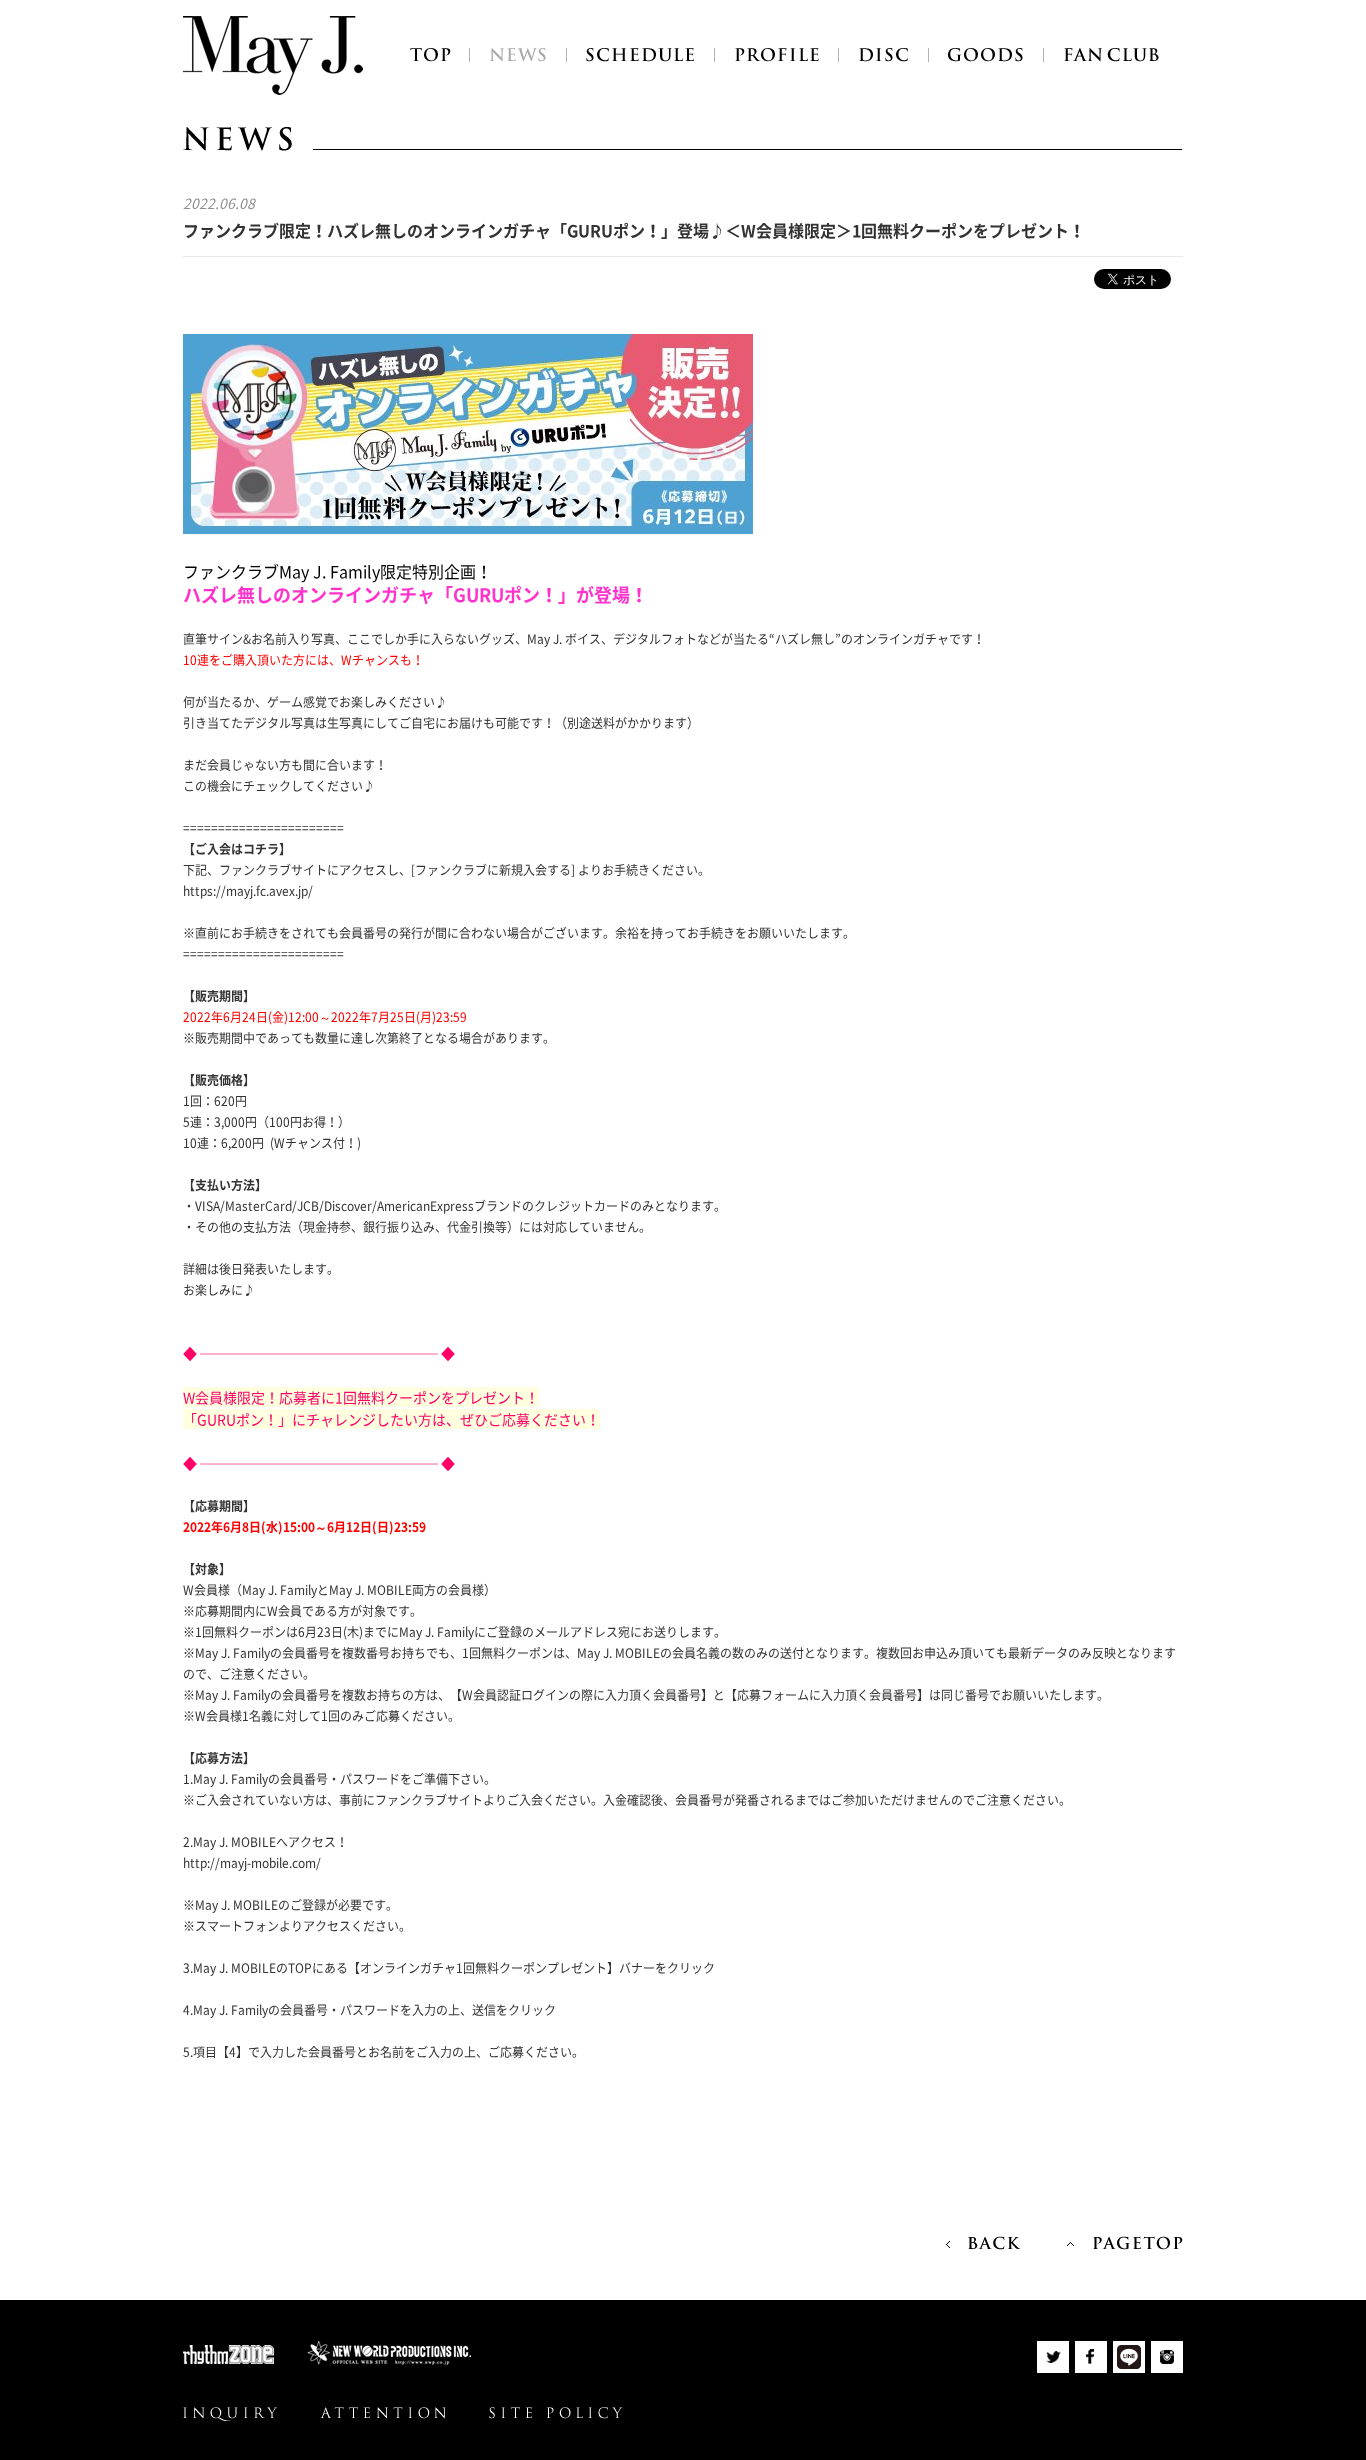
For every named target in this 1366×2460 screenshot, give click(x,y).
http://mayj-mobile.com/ (252, 1863)
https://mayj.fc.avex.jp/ (248, 891)
